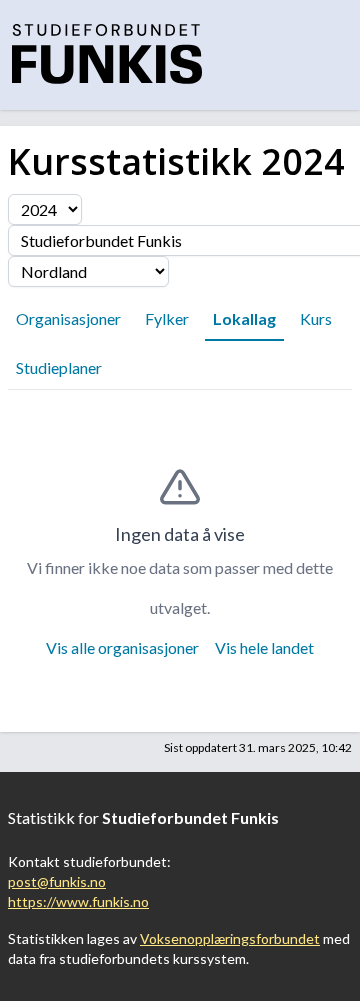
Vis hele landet (264, 647)
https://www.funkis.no (78, 901)
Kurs (316, 318)
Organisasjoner (68, 318)
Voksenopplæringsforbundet (230, 938)
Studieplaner (59, 367)
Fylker (167, 318)
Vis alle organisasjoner (122, 647)
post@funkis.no (57, 881)
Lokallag (244, 318)
